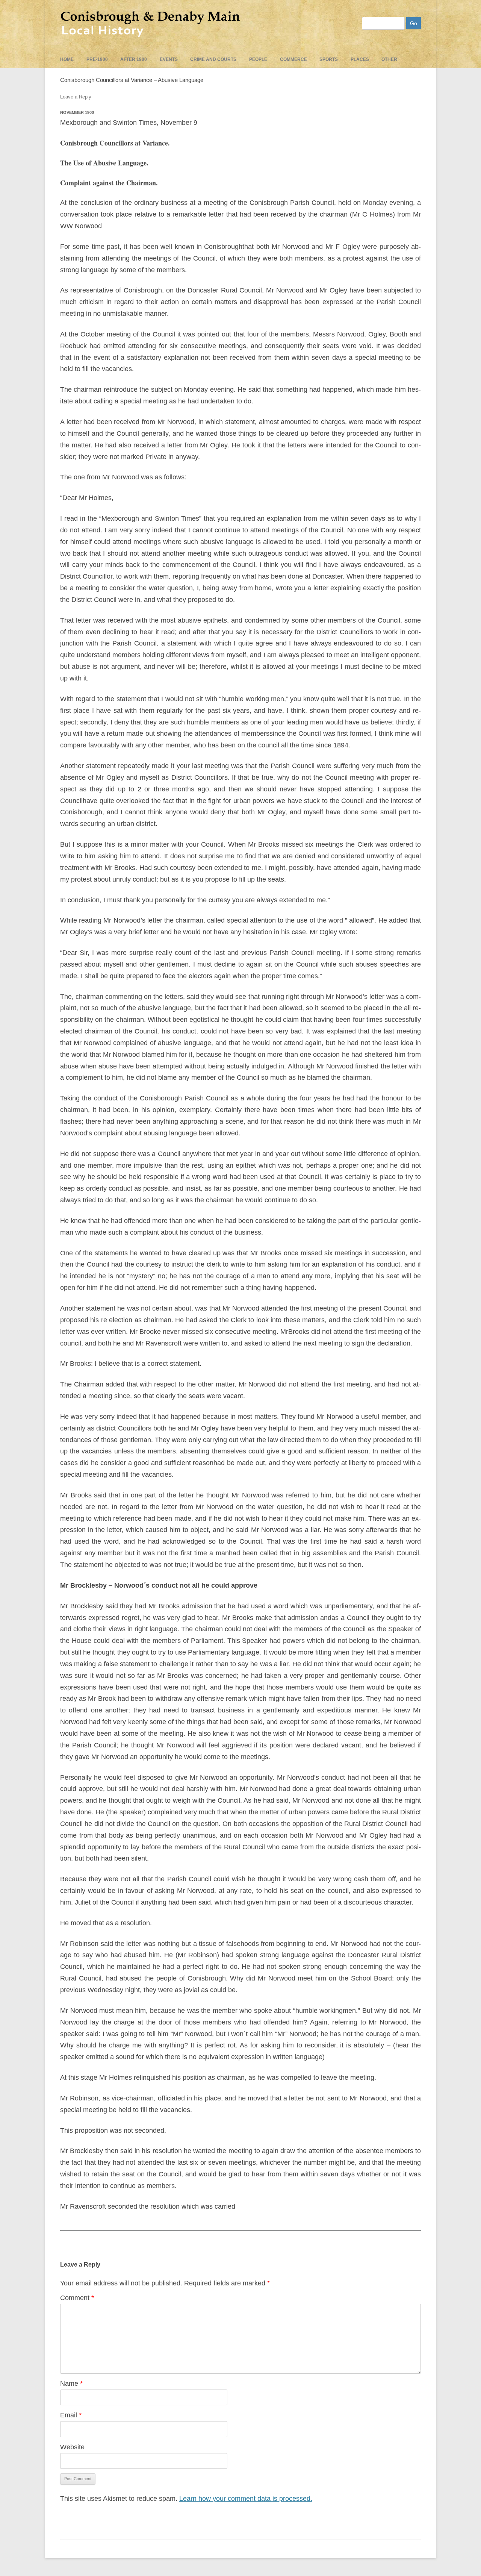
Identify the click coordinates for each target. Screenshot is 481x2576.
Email (71, 2415)
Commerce (293, 59)
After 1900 (134, 59)
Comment (77, 2298)
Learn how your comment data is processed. (246, 2499)
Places (360, 59)
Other (389, 59)
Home (67, 59)
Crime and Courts (213, 59)
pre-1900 (97, 59)
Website (72, 2447)
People (258, 59)
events (169, 59)
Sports (329, 59)
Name (71, 2384)
